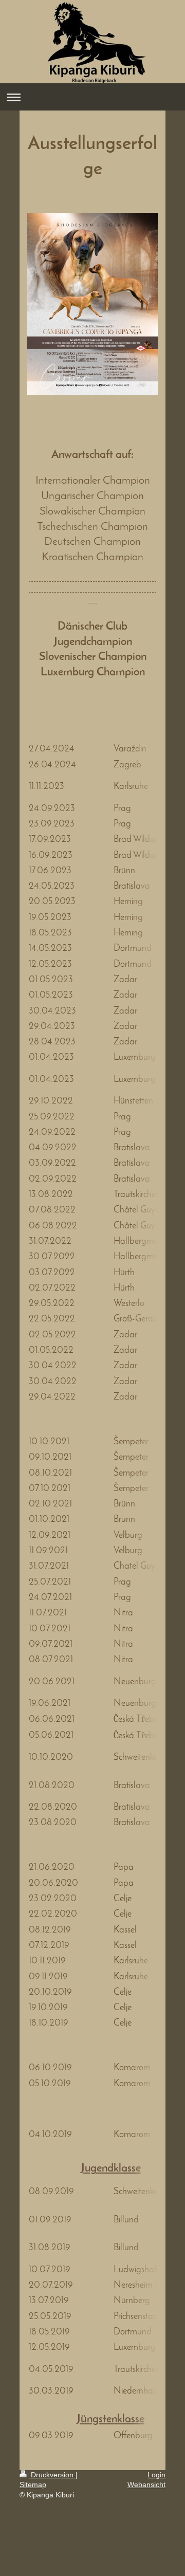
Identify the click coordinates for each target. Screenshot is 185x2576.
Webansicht (146, 2485)
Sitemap (33, 2485)
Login (156, 2475)
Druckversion (52, 2475)
